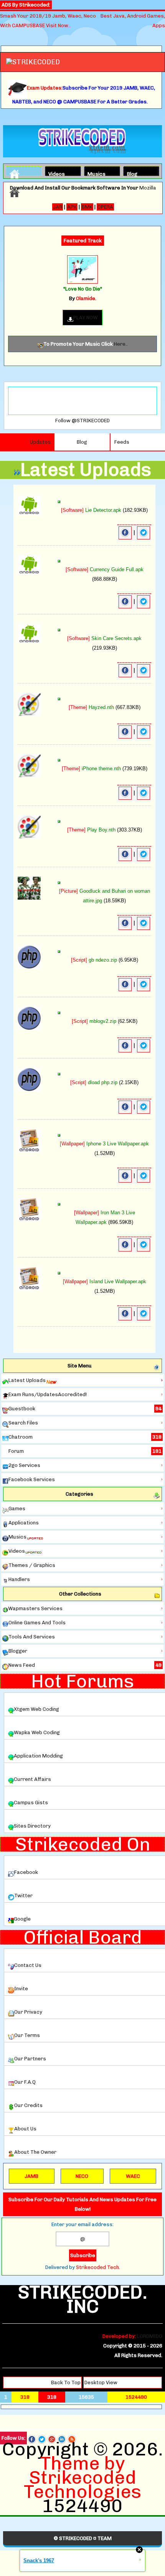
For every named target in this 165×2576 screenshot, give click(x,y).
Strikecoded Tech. (98, 2267)
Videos (55, 173)
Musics (94, 173)
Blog (132, 173)
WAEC (133, 2176)
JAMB (31, 2176)
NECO (82, 2176)
